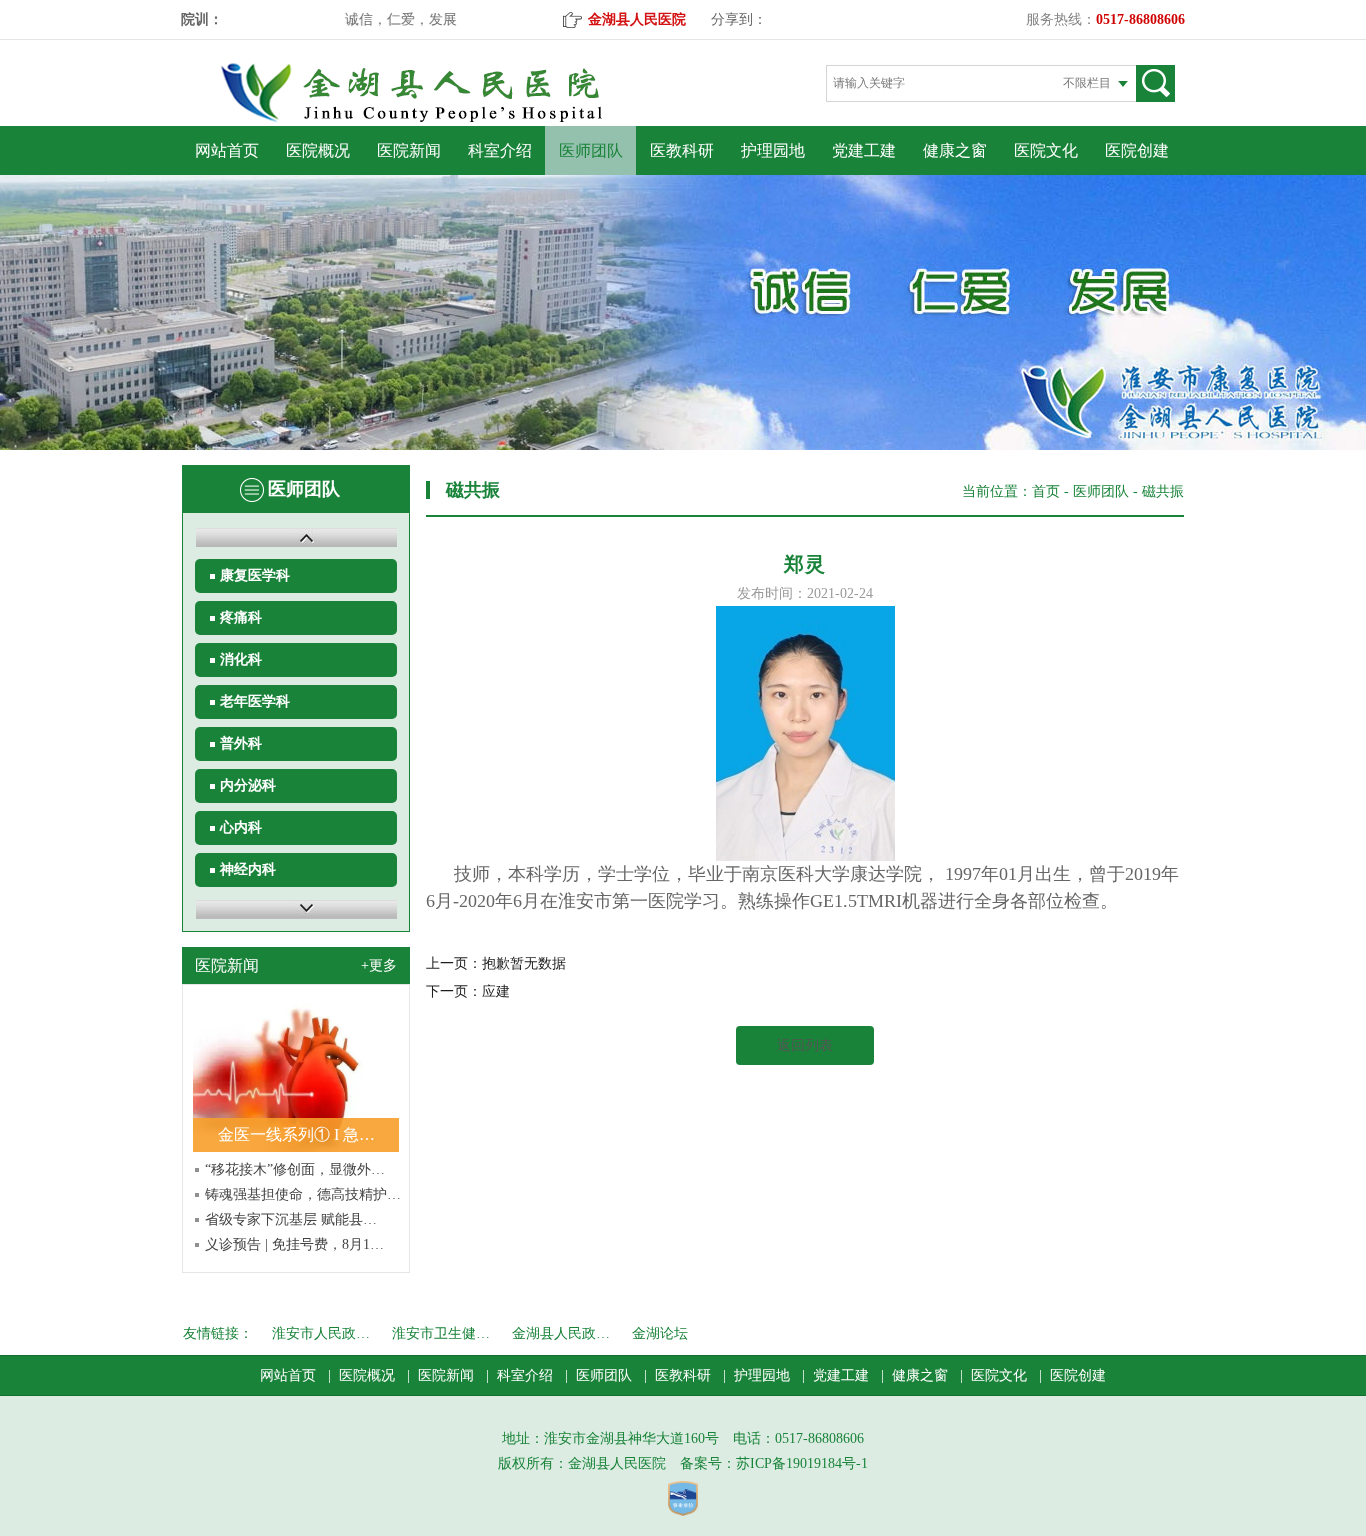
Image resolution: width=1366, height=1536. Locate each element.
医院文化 (1046, 150)
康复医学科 (255, 575)
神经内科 (248, 869)
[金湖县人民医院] (446, 118)
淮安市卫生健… (441, 1333)
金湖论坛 (660, 1333)
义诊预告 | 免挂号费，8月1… (294, 1244)
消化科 (241, 659)
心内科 (241, 827)
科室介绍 (500, 150)
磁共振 (1163, 491)
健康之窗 (955, 150)
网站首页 (227, 150)
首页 (1046, 491)
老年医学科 (255, 701)
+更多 (379, 965)
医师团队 (591, 150)
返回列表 (805, 1045)
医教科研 (682, 150)
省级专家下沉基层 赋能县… (291, 1219)
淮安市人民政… (321, 1333)
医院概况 (318, 150)
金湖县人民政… (561, 1333)
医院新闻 (409, 150)
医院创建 (1137, 150)
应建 (496, 991)
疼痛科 (241, 617)
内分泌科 (248, 785)
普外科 (241, 743)
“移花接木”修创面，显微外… (295, 1169)
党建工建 (864, 150)
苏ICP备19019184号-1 (802, 1463)
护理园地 (773, 150)
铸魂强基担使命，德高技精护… (303, 1194)
